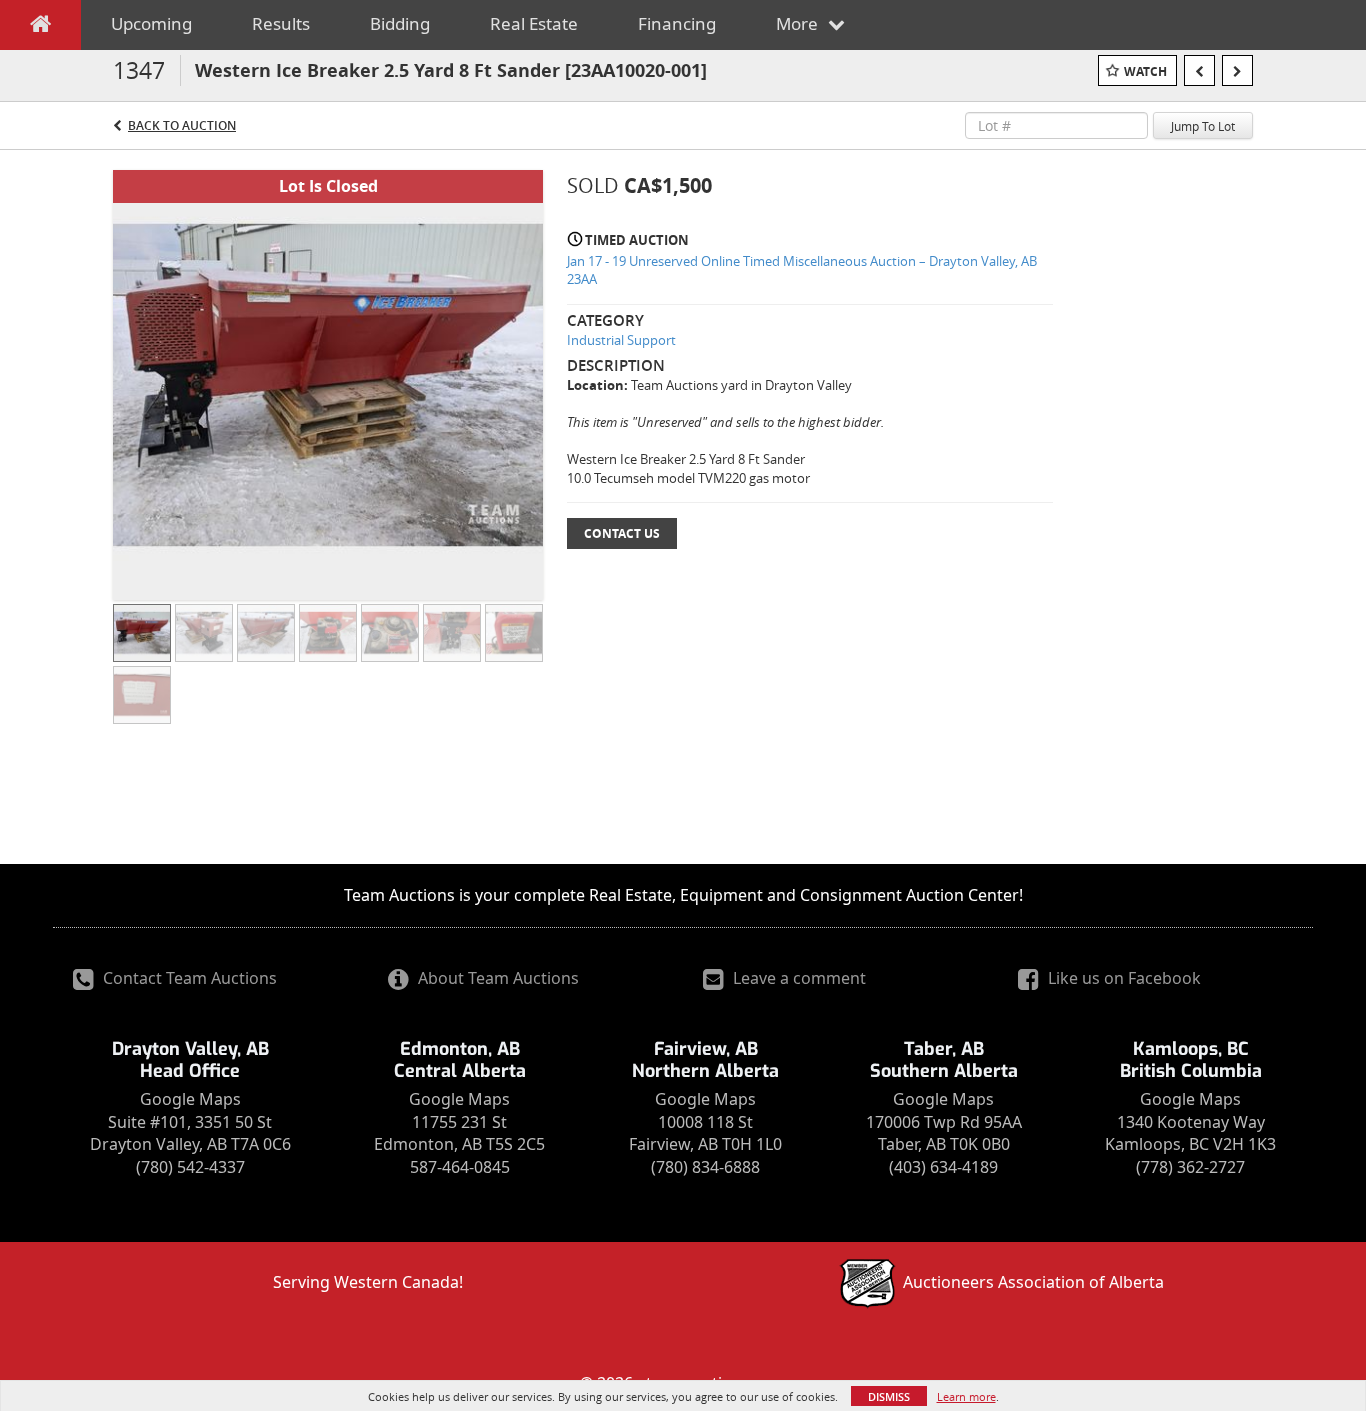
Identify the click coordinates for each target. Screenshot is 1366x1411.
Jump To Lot (1203, 126)
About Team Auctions (496, 978)
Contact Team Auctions (188, 978)
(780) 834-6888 (705, 1167)
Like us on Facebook (1122, 978)
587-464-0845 (460, 1167)
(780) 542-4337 (190, 1167)
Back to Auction (182, 125)
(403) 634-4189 (943, 1167)
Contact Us (622, 533)
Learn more (966, 1396)
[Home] (40, 28)
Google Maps (190, 1099)
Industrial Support (621, 340)
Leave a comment (797, 978)
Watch (1145, 71)
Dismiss (889, 1396)
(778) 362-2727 (1190, 1167)
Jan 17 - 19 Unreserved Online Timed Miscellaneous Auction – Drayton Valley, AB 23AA (802, 270)
